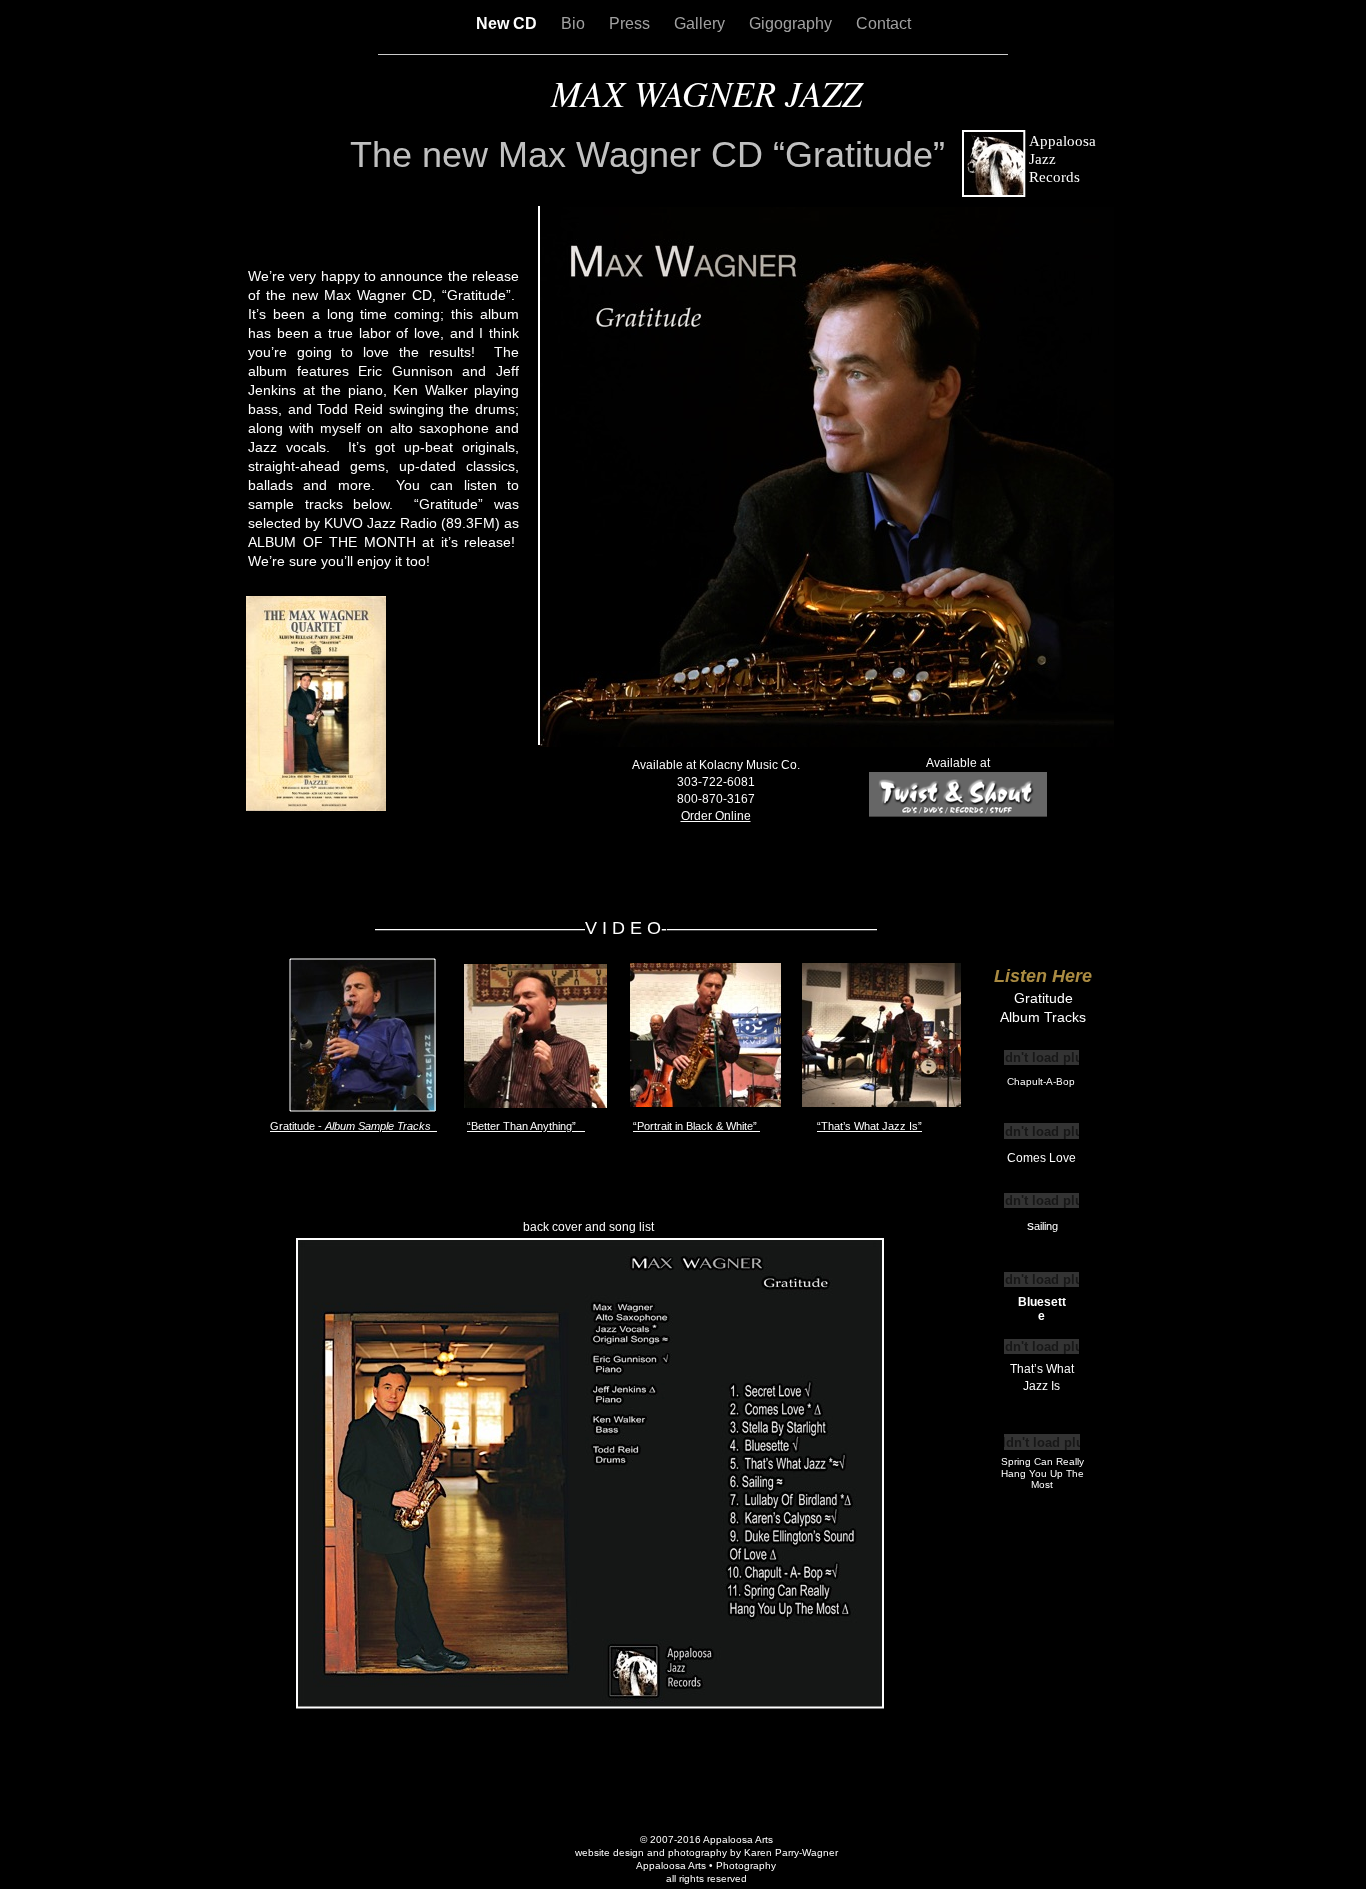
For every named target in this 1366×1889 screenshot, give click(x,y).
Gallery (701, 23)
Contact (883, 23)
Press (631, 23)
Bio (575, 23)
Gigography (792, 23)
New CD (508, 23)
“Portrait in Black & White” (696, 1126)
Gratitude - (353, 1126)
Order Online (716, 816)
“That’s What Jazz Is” (869, 1126)
